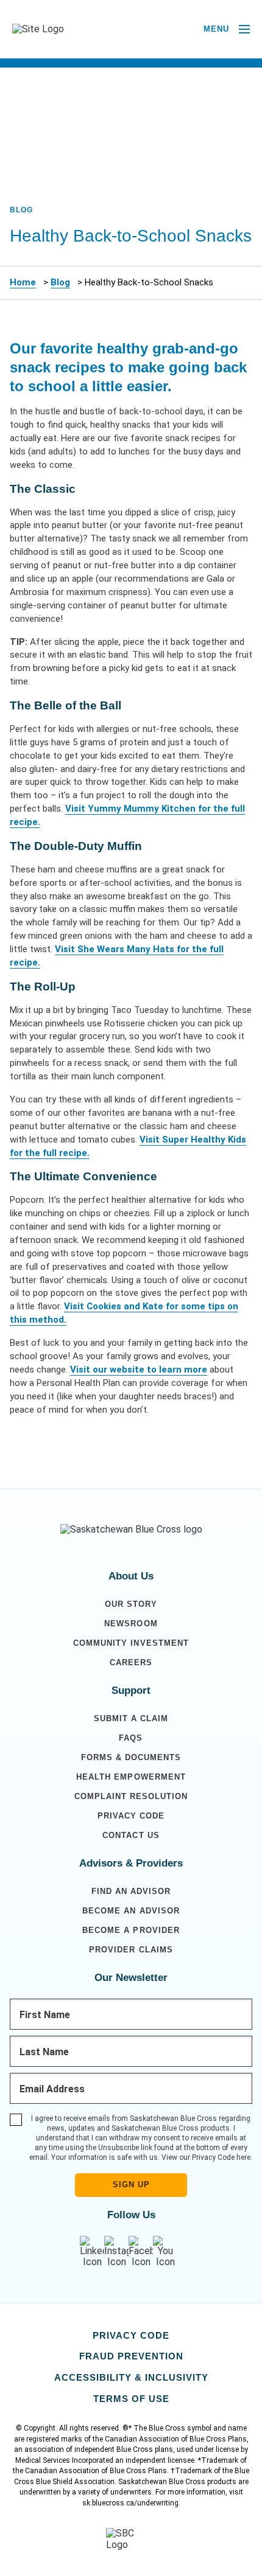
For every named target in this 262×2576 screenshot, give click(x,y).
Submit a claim (131, 1718)
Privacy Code (131, 1816)
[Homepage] (131, 1530)
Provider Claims (131, 1950)
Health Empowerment (131, 1777)
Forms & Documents (131, 1757)
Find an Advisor (131, 1891)
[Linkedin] (92, 2252)
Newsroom (131, 1624)
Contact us (131, 1835)
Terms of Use (131, 2399)
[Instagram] (116, 2252)
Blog (60, 282)
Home (23, 282)
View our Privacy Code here (206, 2157)
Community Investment (131, 1643)
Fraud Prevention (131, 2356)
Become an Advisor (131, 1911)
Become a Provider (131, 1930)
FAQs (131, 1738)
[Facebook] (141, 2252)
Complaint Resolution (131, 1796)
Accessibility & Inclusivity (131, 2377)
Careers (131, 1662)
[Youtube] (165, 2252)
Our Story (131, 1604)
